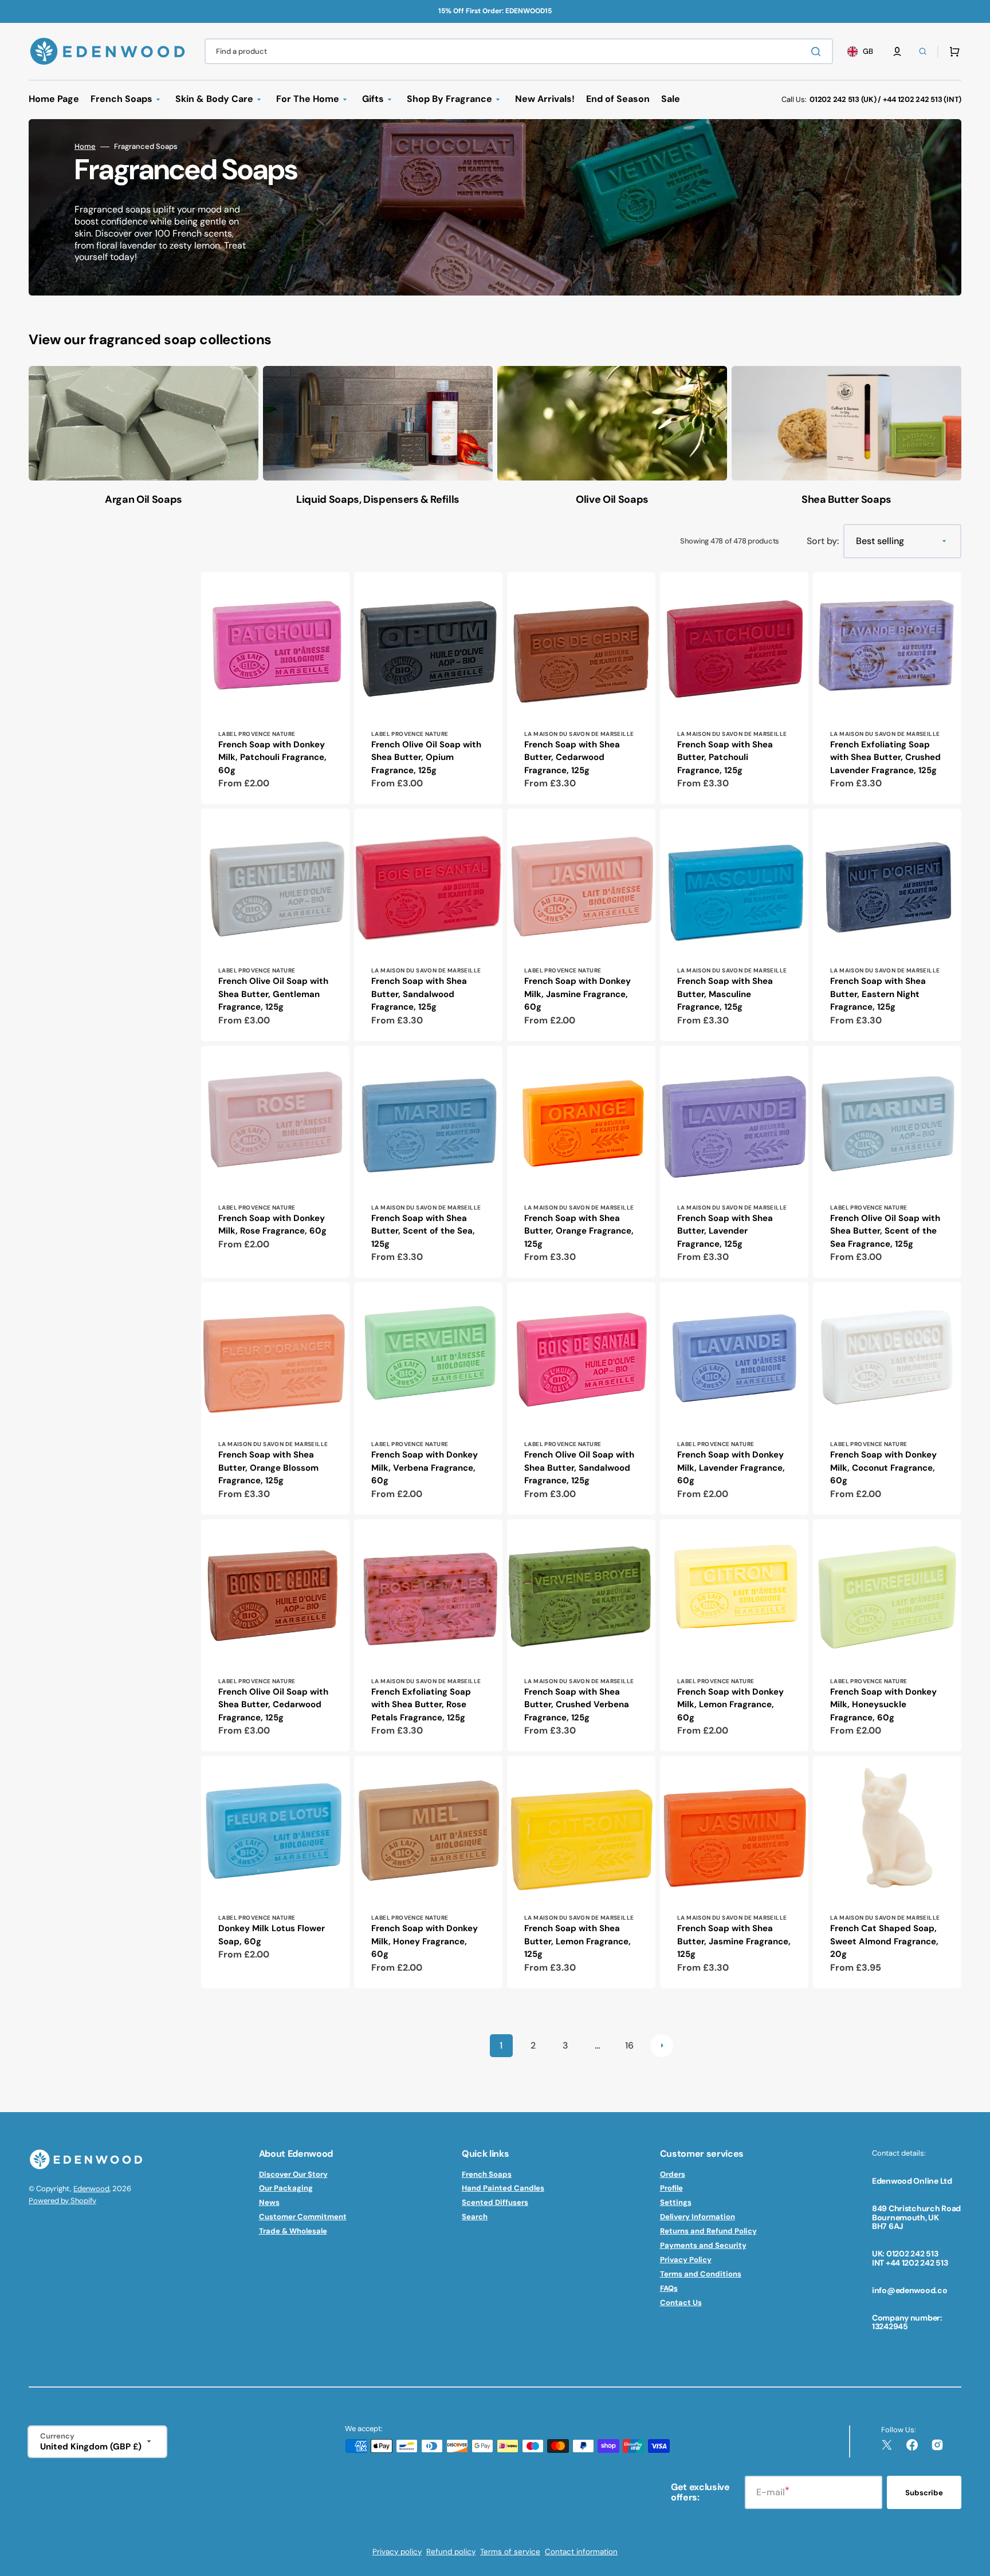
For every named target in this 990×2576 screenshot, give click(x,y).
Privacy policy (397, 2552)
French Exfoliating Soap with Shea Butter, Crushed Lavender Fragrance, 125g (885, 757)
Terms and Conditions (701, 2274)
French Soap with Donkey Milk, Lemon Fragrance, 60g (730, 1705)
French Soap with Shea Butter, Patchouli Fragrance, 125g (725, 757)
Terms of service (510, 2552)
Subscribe (924, 2493)
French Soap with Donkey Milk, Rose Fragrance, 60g (272, 1225)
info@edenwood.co (910, 2290)
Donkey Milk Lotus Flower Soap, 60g (272, 1935)
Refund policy (451, 2552)
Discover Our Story (293, 2175)
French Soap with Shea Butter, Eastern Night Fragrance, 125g (878, 994)
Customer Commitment (303, 2217)
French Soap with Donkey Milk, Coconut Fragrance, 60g (883, 1468)
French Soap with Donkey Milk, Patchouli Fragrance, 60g (272, 757)
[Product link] (275, 688)
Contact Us (681, 2303)
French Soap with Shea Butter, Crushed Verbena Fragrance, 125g (577, 1705)
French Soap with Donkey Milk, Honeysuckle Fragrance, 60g (883, 1705)
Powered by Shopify (62, 2201)
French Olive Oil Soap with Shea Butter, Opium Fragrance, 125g (426, 757)
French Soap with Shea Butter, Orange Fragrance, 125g (579, 1231)
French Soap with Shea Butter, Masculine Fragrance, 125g (725, 994)
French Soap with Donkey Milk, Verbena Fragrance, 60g (425, 1468)
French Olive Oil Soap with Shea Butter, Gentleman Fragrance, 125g (273, 994)
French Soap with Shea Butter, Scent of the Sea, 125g (423, 1231)
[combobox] (519, 51)
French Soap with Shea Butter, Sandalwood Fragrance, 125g (419, 994)
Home (85, 147)
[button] (897, 52)
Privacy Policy (686, 2260)
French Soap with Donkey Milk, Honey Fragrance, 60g (425, 1941)
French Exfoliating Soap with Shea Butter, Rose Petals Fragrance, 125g (421, 1705)
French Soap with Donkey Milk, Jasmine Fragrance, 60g (577, 994)
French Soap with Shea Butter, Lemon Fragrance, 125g (577, 1941)
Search (475, 2217)
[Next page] (662, 2046)
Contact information (581, 2552)
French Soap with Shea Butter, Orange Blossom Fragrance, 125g (268, 1468)
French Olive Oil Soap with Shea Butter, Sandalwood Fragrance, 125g (579, 1468)
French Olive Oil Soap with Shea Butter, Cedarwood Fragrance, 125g (273, 1705)
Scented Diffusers (495, 2202)
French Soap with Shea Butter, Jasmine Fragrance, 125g (734, 1941)
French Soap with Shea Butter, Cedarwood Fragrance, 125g (572, 757)
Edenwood (91, 2189)
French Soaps (487, 2175)
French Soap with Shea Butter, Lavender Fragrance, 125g (725, 1231)
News (269, 2202)
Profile (671, 2188)
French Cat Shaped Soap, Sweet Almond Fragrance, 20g (884, 1941)
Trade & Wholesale (293, 2231)
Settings (676, 2202)
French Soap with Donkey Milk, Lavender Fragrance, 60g (731, 1468)
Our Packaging (286, 2188)
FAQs (669, 2288)
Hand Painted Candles (503, 2188)
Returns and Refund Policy (708, 2231)
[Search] (818, 52)
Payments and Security (703, 2245)
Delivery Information (698, 2217)
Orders (673, 2175)
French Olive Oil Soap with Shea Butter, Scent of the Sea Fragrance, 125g (885, 1231)
